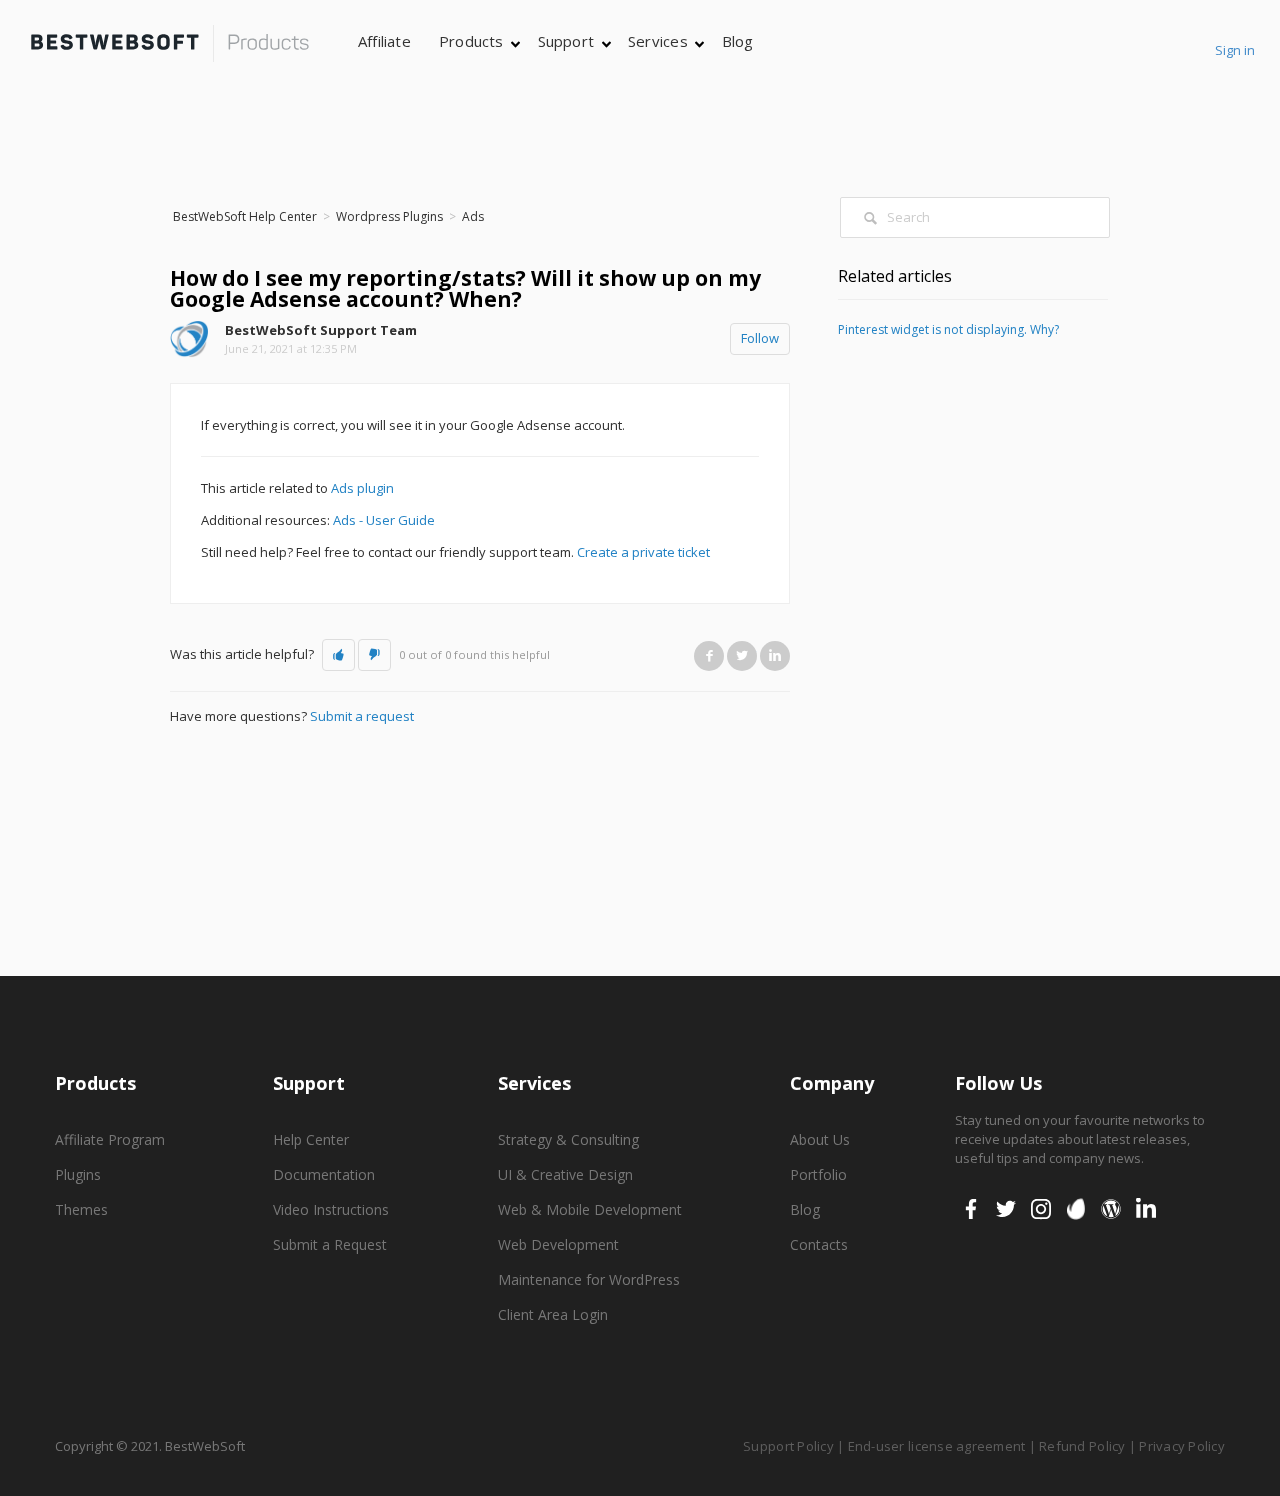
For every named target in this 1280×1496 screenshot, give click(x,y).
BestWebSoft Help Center (245, 216)
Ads (473, 216)
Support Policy (788, 1446)
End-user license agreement (937, 1446)
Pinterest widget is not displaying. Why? (948, 329)
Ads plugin (362, 488)
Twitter (742, 655)
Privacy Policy (1182, 1446)
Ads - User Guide (384, 520)
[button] (338, 655)
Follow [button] (760, 338)
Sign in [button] (1235, 50)
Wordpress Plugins (389, 216)
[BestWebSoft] (170, 43)
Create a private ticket (643, 552)
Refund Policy (1082, 1446)
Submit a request (362, 716)
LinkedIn (775, 655)
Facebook (709, 655)
